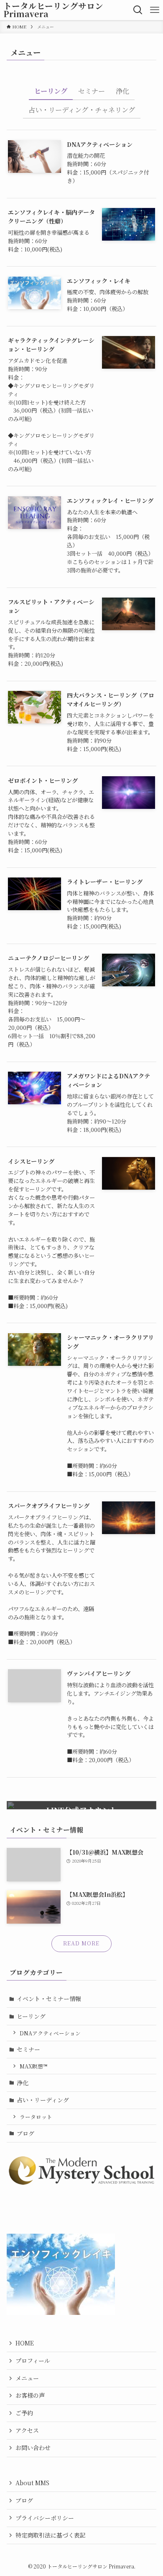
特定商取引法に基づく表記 (51, 2535)
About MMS (32, 2483)
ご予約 (24, 2413)
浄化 (23, 2083)
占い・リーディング (43, 2100)
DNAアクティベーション (50, 2033)
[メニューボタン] (155, 10)
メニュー (27, 2378)
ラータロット (36, 2117)
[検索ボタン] (138, 10)
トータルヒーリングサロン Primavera (53, 10)
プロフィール (33, 2360)
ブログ (25, 2133)
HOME (25, 2343)
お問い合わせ (33, 2448)
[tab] (51, 93)
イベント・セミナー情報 (49, 1999)
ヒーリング (31, 2016)
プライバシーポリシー (45, 2518)
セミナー (28, 2049)
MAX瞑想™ (33, 2066)
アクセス (27, 2430)
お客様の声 (30, 2395)
